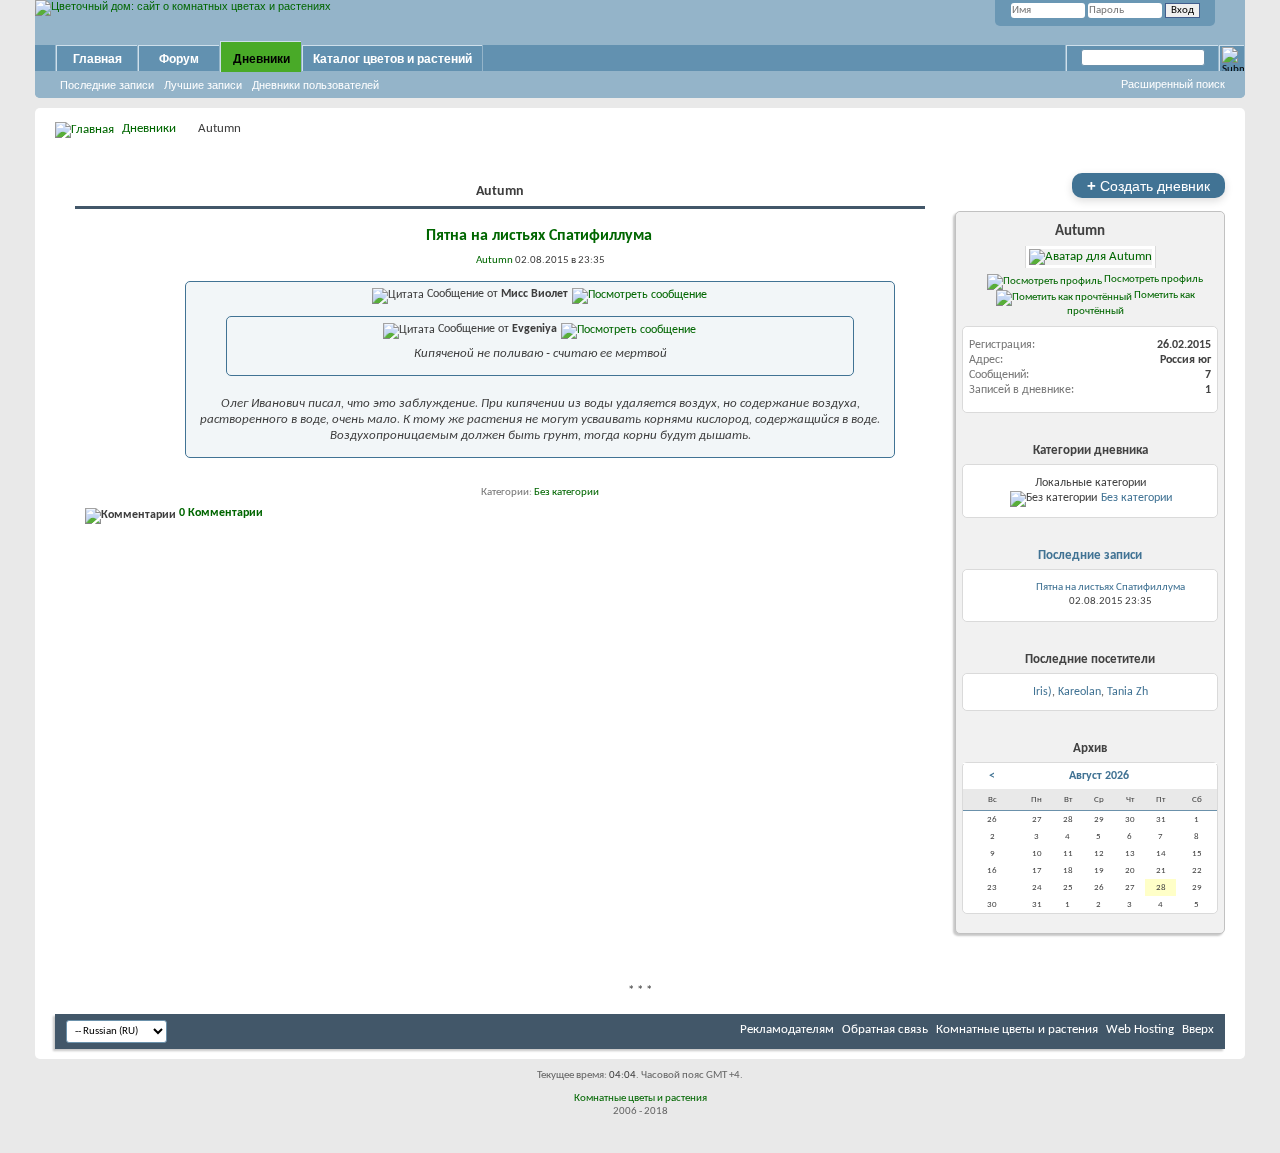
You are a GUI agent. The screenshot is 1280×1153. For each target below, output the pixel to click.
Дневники (261, 59)
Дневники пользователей (315, 85)
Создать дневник (1148, 185)
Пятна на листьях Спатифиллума (539, 236)
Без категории (566, 492)
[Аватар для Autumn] (1090, 257)
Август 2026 (1099, 776)
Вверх (1198, 1029)
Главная (97, 59)
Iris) (1042, 692)
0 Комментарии (221, 513)
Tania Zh (1127, 692)
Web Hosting (1140, 1029)
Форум (179, 59)
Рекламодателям (787, 1029)
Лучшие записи (203, 85)
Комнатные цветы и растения (1017, 1029)
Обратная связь (885, 1029)
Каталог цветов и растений (392, 59)
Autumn (1080, 231)
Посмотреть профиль (1152, 279)
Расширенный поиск (1173, 84)
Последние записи (107, 85)
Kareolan (1079, 692)
